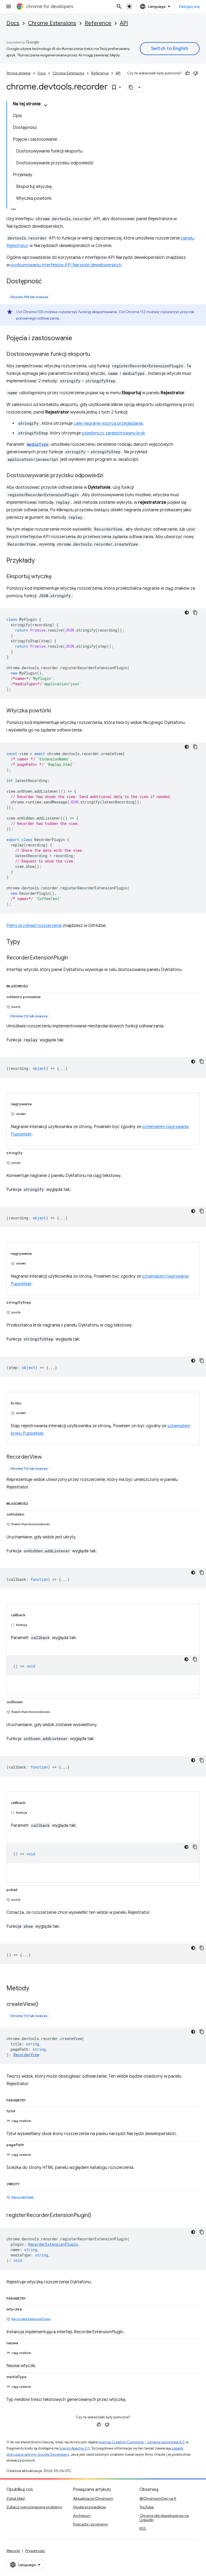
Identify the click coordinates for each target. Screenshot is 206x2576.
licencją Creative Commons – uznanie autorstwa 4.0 (141, 2442)
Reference (98, 23)
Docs (13, 23)
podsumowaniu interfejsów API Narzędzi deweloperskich (66, 265)
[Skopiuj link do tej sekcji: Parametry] (31, 2099)
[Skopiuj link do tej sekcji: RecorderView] (47, 1457)
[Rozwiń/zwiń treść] (46, 105)
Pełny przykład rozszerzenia (34, 926)
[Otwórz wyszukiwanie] (119, 6)
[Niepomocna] (196, 73)
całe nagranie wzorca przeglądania (108, 423)
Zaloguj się (189, 6)
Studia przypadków (89, 2507)
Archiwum (82, 2516)
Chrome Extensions (52, 23)
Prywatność (35, 2551)
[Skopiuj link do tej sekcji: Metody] (35, 1989)
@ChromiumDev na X (158, 2498)
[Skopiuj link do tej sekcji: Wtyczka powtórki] (56, 711)
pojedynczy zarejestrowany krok (113, 433)
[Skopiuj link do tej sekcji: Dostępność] (47, 282)
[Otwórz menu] (9, 6)
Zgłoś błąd (16, 2498)
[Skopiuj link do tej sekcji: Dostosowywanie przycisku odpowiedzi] (109, 476)
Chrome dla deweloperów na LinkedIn (164, 2518)
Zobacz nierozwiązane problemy (34, 2507)
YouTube (147, 2507)
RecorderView (23, 2197)
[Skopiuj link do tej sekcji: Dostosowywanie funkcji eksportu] (95, 354)
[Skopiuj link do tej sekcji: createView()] (44, 2005)
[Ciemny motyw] (187, 613)
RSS (143, 2528)
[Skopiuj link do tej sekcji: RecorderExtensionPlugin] (73, 958)
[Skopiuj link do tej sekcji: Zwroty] (25, 2183)
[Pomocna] (187, 73)
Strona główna (19, 73)
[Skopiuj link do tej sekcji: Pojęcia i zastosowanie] (78, 339)
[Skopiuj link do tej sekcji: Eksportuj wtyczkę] (57, 577)
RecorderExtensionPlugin (31, 2319)
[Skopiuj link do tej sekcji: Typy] (25, 942)
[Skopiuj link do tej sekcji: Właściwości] (34, 985)
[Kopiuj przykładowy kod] (195, 613)
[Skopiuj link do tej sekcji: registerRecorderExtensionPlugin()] (97, 2216)
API (124, 23)
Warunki (13, 2551)
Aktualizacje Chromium (93, 2498)
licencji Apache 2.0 (75, 2448)
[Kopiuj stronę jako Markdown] (131, 87)
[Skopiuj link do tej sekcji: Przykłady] (40, 561)
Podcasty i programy (90, 2524)
